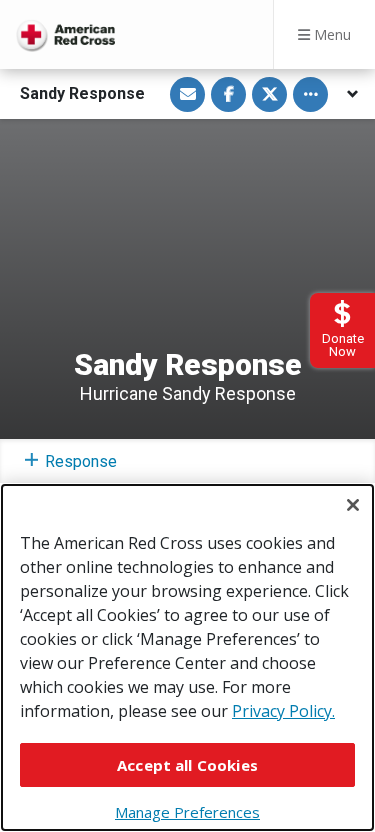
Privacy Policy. (283, 711)
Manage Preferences (187, 812)
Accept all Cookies (187, 765)
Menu (330, 34)
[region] (187, 657)
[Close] (353, 505)
